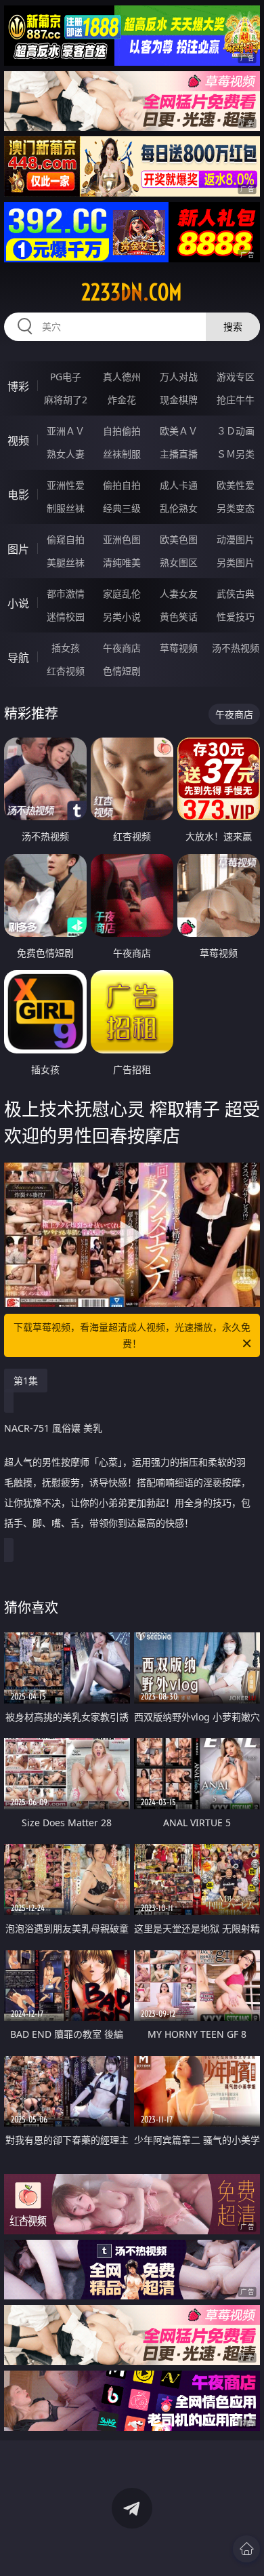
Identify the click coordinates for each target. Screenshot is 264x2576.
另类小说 (122, 617)
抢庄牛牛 (236, 400)
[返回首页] (246, 2549)
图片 (18, 549)
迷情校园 (66, 617)
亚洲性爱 (66, 485)
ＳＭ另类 (236, 454)
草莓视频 (179, 648)
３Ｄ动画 (236, 431)
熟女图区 (179, 562)
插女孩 (66, 648)
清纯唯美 (122, 562)
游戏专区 (236, 377)
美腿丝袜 (66, 562)
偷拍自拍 (122, 485)
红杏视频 (66, 671)
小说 (18, 603)
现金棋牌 (179, 400)
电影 (18, 495)
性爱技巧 (236, 617)
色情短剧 (122, 671)
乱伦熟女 (179, 508)
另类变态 (236, 508)
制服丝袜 (66, 508)
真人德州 (122, 377)
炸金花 (122, 400)
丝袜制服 (122, 454)
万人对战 (179, 377)
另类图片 (236, 562)
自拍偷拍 (122, 431)
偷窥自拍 (66, 539)
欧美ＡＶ (179, 431)
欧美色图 (179, 539)
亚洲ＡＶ (66, 431)
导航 (18, 658)
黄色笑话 (179, 617)
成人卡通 (179, 485)
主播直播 (179, 454)
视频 (18, 441)
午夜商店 (122, 648)
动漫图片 (236, 539)
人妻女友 (179, 593)
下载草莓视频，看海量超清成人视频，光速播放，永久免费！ (132, 1335)
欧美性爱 (236, 485)
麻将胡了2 (66, 400)
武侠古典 (236, 593)
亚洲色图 (122, 539)
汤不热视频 (236, 648)
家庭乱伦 (122, 593)
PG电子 (66, 377)
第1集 (26, 1381)
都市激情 (66, 593)
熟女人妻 (66, 454)
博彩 (18, 386)
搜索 (233, 326)
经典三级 (122, 508)
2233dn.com (132, 292)
